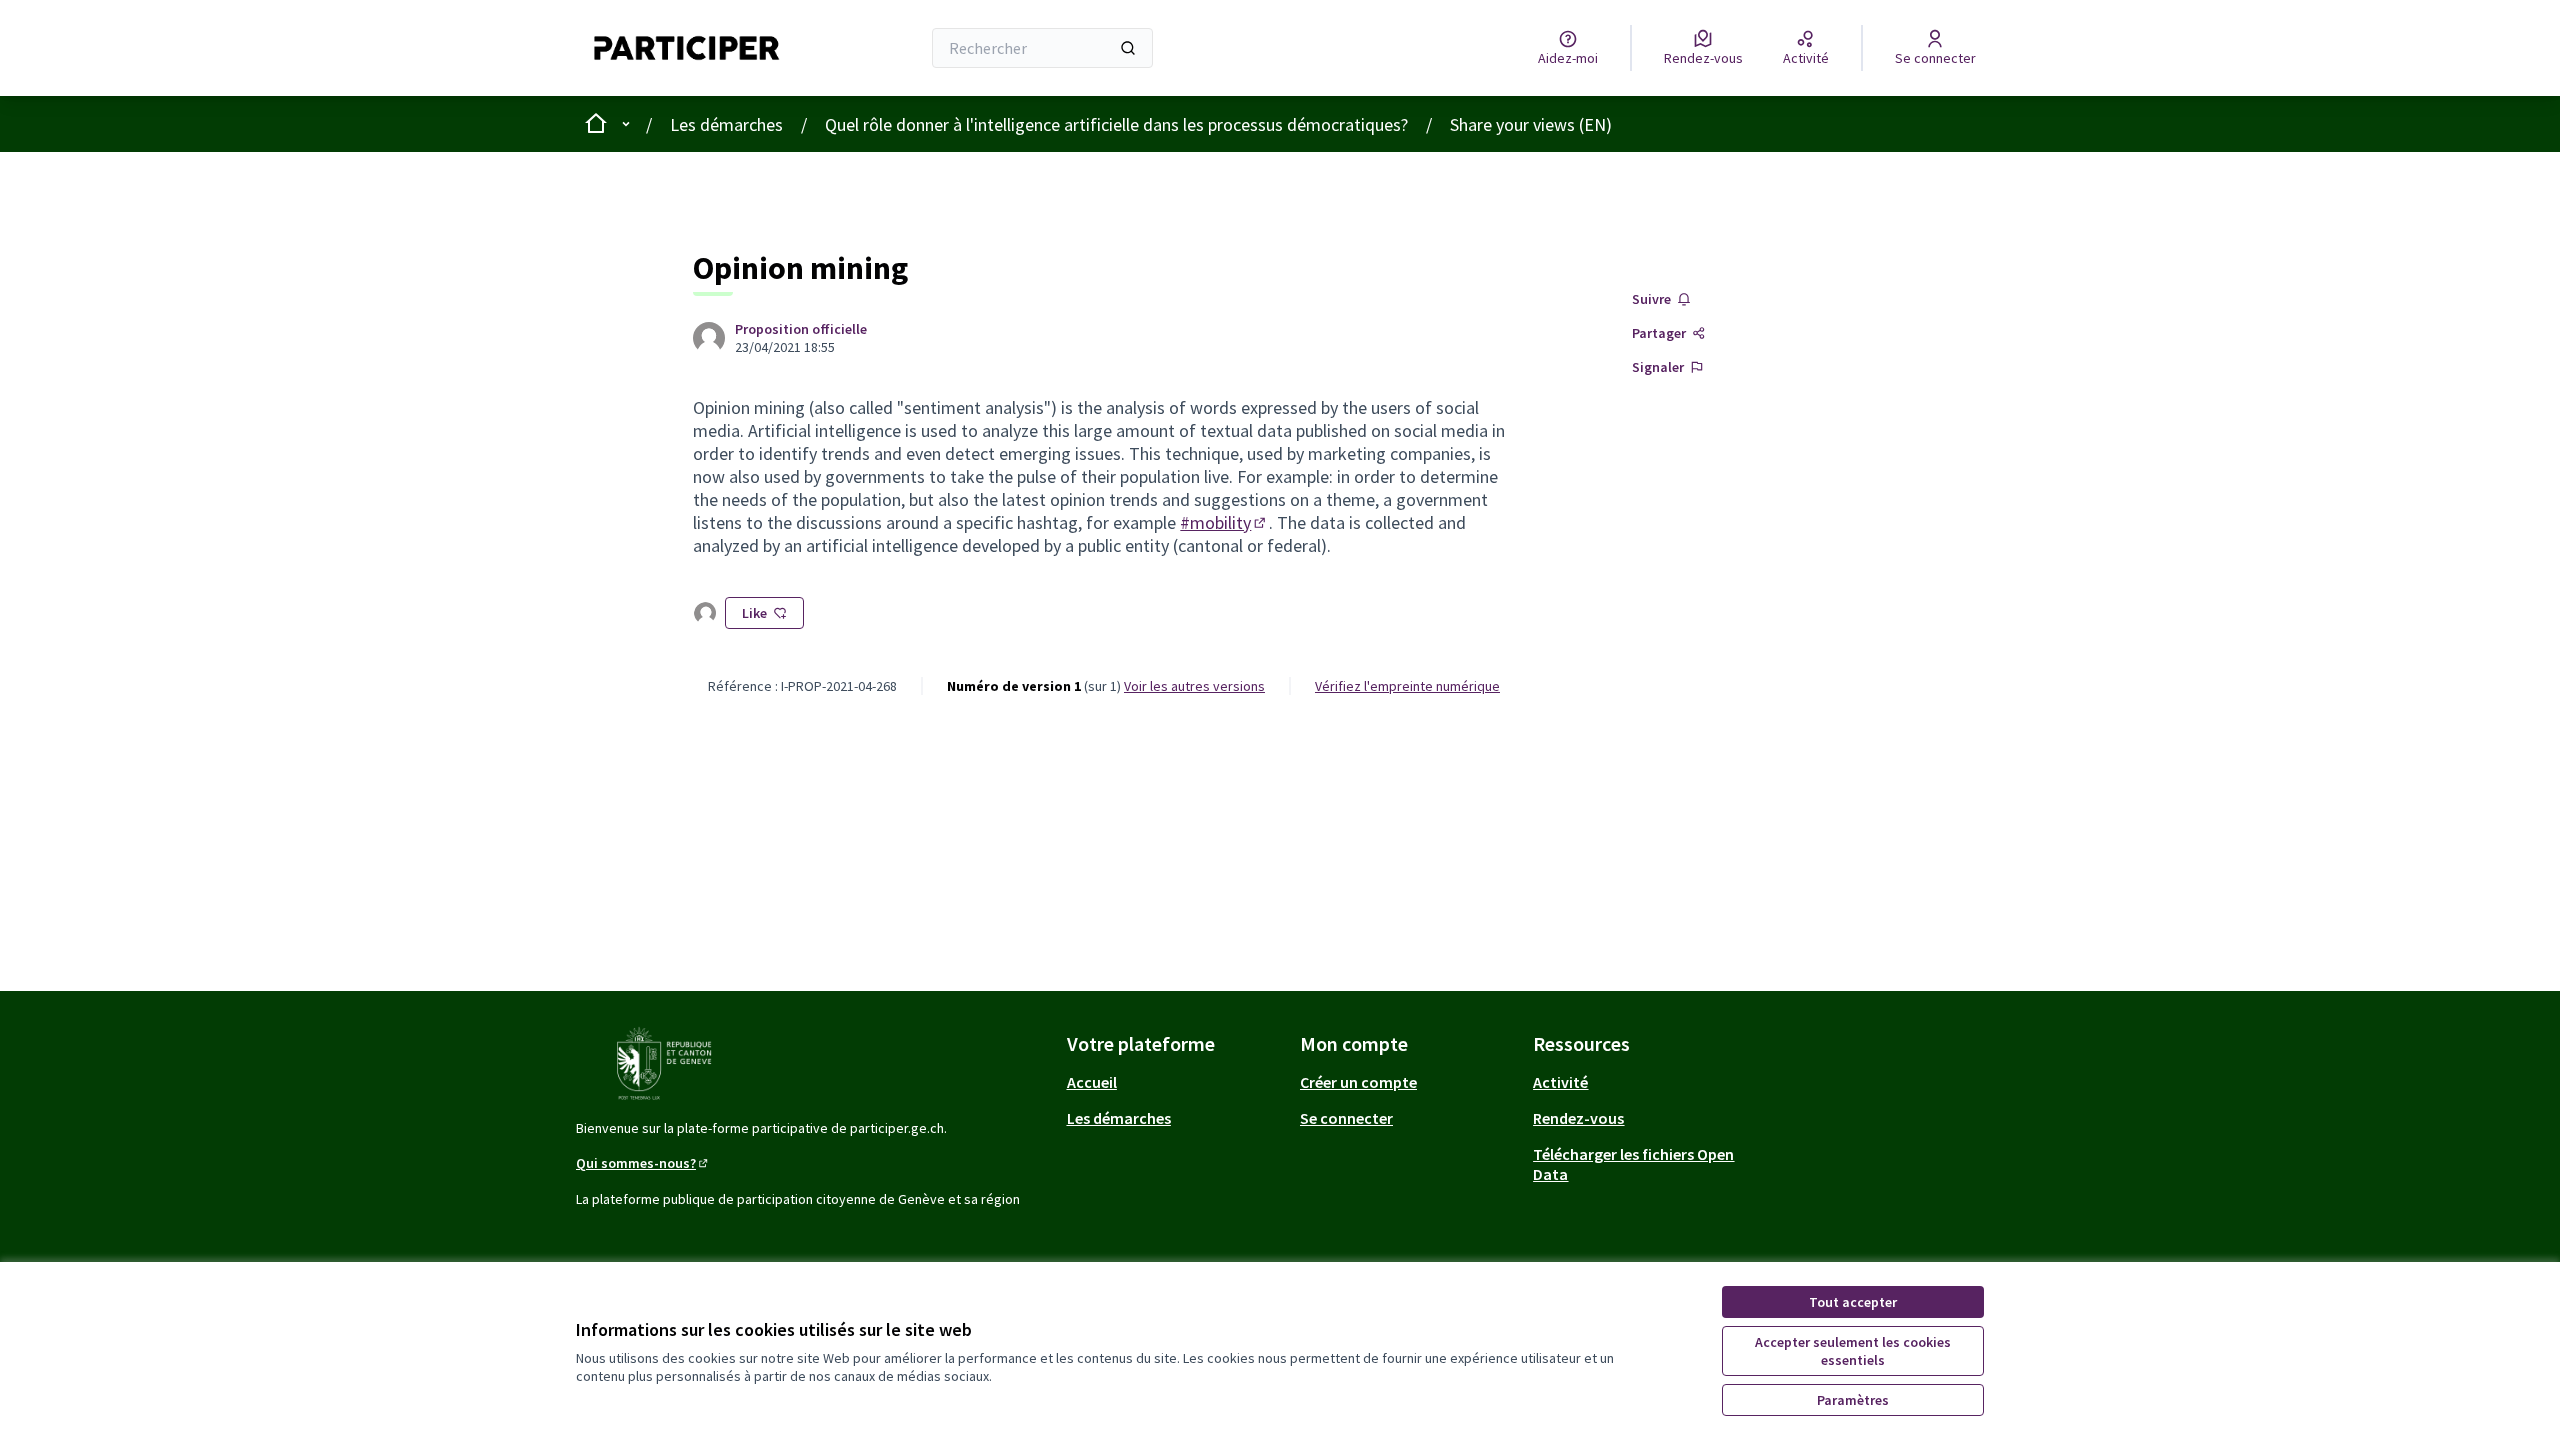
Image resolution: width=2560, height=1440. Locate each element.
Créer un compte (1358, 1082)
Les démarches (726, 124)
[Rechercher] (1128, 48)
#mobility (1224, 522)
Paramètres (1853, 1400)
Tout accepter (1853, 1302)
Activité (1560, 1082)
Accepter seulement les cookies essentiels (1853, 1351)
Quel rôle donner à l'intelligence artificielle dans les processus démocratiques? (1116, 124)
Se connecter (1346, 1118)
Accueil (1092, 1082)
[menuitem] (1175, 1082)
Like (754, 613)
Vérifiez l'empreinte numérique (1407, 686)
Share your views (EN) (1531, 124)
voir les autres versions (1194, 686)
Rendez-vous (1578, 1118)
